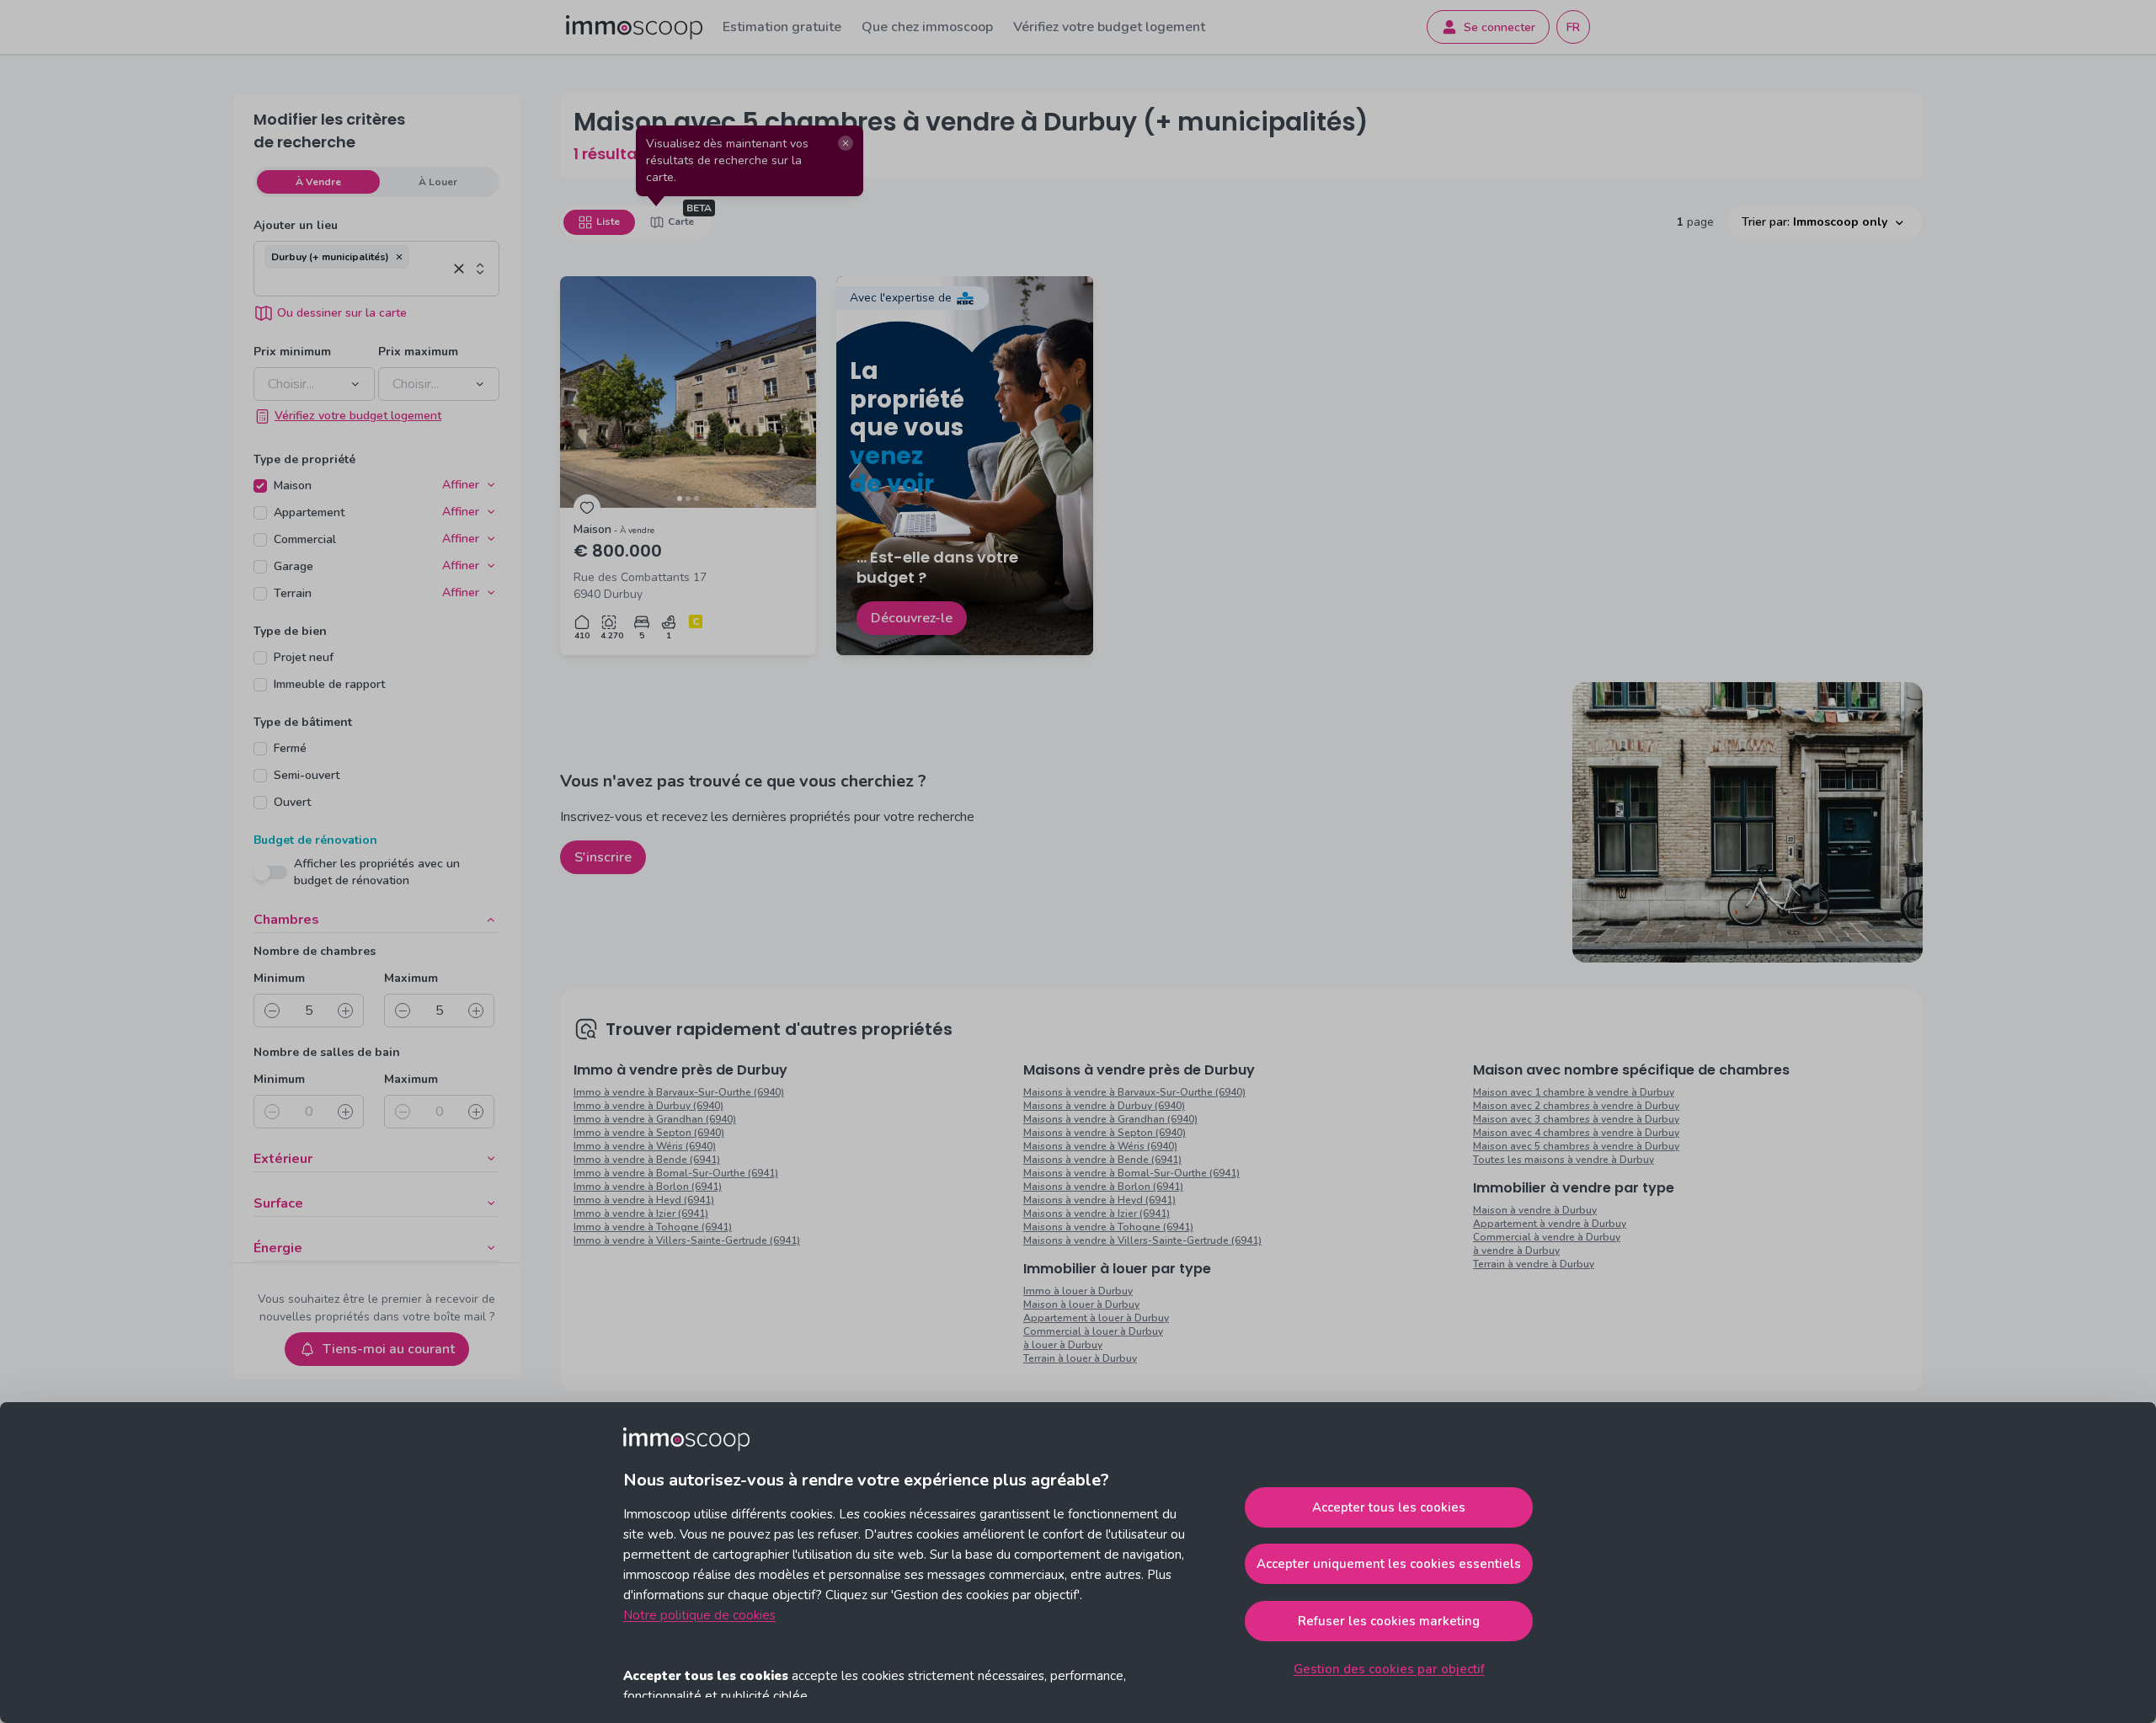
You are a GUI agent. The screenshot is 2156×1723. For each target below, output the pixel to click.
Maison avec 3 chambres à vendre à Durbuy (1576, 1119)
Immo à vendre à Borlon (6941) (648, 1187)
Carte (681, 221)
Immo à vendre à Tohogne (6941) (653, 1227)
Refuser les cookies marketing (1389, 1621)
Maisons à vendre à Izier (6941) (1097, 1214)
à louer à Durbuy (1063, 1345)
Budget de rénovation (315, 840)
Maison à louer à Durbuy (1081, 1304)
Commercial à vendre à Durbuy (1547, 1237)
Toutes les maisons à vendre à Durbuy (1564, 1160)
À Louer (438, 182)
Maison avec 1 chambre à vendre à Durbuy (1574, 1092)
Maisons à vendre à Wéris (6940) (1100, 1146)
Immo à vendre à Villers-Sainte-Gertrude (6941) (687, 1240)
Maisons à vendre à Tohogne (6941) (1108, 1227)
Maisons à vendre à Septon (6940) (1105, 1133)
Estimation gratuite (782, 27)
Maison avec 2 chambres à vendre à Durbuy (1576, 1106)
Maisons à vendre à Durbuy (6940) (1104, 1106)
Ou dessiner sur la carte (342, 313)
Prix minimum (292, 352)
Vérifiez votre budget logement (1109, 27)
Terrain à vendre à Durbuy (1534, 1264)
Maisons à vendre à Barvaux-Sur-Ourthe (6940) (1134, 1092)
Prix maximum (418, 352)
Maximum (411, 978)
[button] (399, 257)
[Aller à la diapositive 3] (696, 499)
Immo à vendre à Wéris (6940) (645, 1146)
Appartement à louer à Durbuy (1096, 1318)
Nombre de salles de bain (327, 1052)
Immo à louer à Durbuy (1078, 1291)
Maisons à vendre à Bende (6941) (1102, 1160)
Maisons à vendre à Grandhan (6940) (1110, 1119)
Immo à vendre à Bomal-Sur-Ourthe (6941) (676, 1173)
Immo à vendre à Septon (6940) (649, 1133)
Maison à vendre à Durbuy (1535, 1210)
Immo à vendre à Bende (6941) (647, 1160)
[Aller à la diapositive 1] (680, 499)
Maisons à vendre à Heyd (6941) (1099, 1200)
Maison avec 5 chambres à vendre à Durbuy (1576, 1146)
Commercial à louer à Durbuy (1093, 1331)
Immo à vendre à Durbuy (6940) (648, 1106)
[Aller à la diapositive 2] (688, 499)
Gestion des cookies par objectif (1389, 1669)
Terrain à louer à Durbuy (1080, 1358)
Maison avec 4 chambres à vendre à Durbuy (1576, 1133)
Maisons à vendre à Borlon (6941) (1103, 1187)
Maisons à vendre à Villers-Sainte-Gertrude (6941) (1142, 1240)
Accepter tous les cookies (1389, 1507)
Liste (608, 221)
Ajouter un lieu (296, 225)
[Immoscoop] (634, 27)
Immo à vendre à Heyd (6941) (644, 1200)
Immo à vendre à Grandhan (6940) (655, 1119)
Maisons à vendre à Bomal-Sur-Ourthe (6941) (1131, 1173)
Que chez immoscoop (927, 27)
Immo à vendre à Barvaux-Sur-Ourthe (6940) (679, 1092)
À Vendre (318, 182)
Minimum (279, 978)
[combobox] (356, 282)
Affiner (461, 485)
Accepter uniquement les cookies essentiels (1389, 1564)
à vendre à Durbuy (1516, 1251)
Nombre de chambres (315, 951)
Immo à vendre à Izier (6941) (641, 1214)
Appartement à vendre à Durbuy (1550, 1224)
